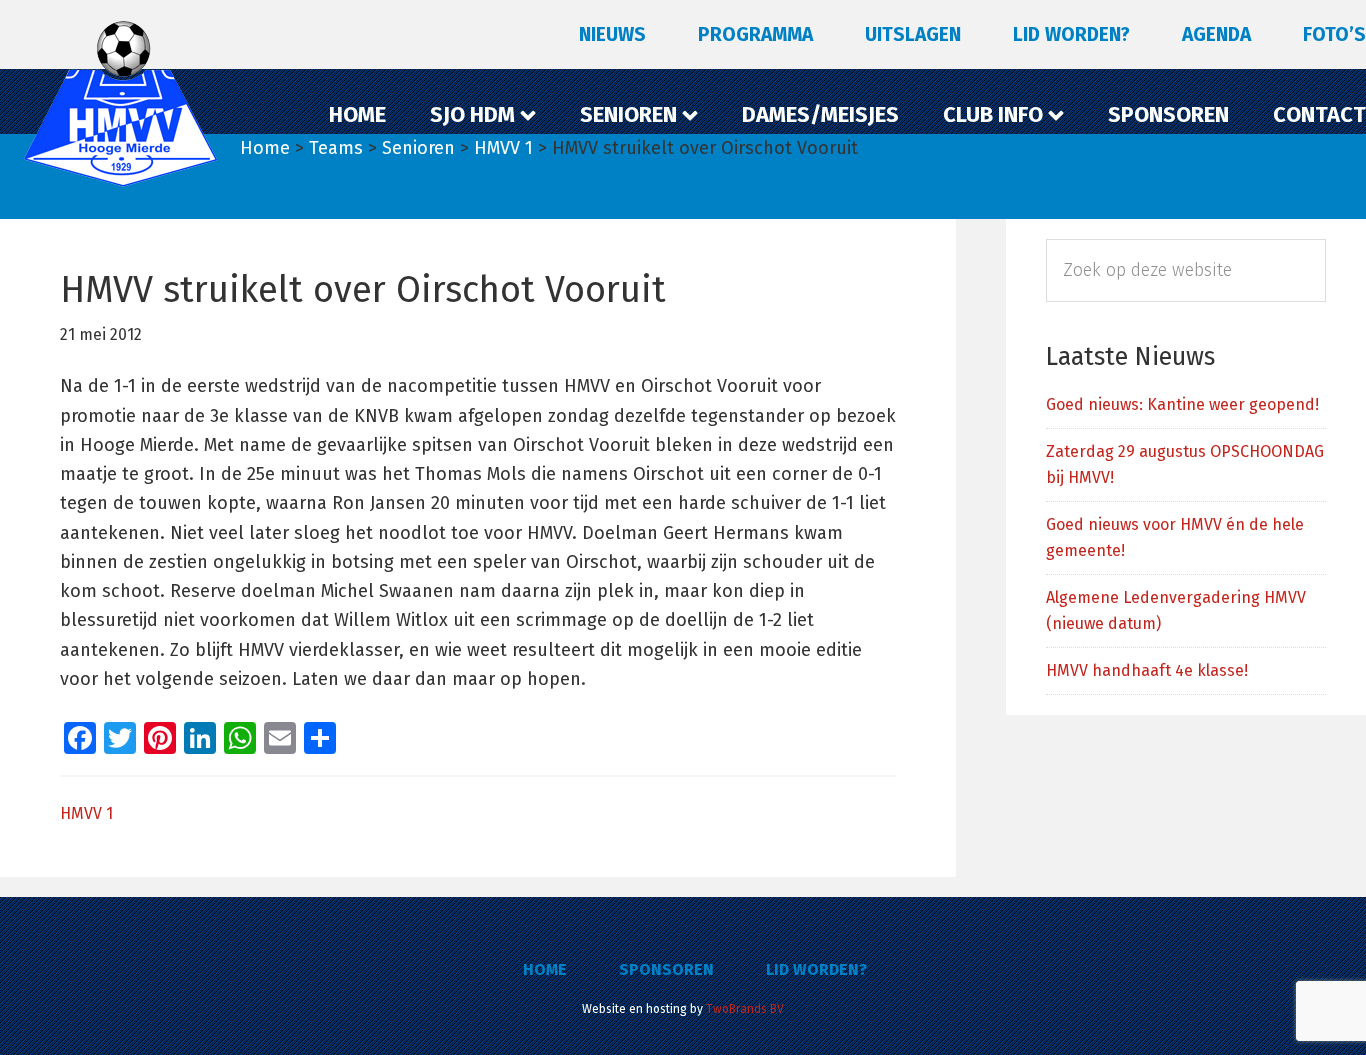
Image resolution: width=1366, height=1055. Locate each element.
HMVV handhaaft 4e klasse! (1147, 670)
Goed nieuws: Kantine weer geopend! (1182, 404)
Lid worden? (816, 969)
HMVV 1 (86, 813)
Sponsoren (666, 969)
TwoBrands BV (745, 1009)
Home (545, 969)
